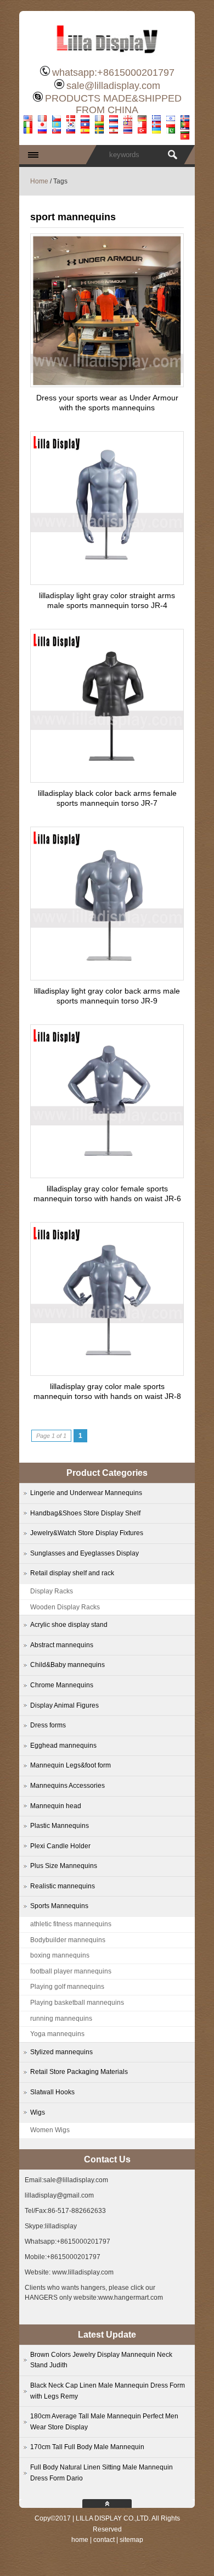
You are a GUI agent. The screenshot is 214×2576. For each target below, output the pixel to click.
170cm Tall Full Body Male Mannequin (87, 2447)
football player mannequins (71, 1971)
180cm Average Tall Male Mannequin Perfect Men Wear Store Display (104, 2422)
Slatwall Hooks (52, 2092)
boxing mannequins (60, 1955)
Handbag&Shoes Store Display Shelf (85, 1513)
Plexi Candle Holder (60, 1846)
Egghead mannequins (63, 1746)
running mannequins (61, 2019)
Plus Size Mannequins (64, 1866)
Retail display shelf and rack (72, 1573)
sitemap (131, 2540)
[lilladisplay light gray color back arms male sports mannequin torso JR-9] (107, 977)
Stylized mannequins (61, 2052)
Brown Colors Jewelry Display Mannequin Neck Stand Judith (101, 2360)
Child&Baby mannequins (67, 1665)
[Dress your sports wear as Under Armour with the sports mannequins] (107, 384)
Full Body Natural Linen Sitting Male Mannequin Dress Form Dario (102, 2473)
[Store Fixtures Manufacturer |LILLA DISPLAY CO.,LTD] (107, 58)
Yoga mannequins (57, 2034)
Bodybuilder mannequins (68, 1940)
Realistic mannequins (63, 1886)
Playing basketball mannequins (77, 2003)
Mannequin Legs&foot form (71, 1765)
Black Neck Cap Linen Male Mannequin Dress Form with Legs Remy (108, 2391)
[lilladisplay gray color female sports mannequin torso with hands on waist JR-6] (107, 1175)
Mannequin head (56, 1806)
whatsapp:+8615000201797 (113, 73)
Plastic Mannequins (60, 1826)
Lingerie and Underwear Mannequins (86, 1493)
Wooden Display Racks (65, 1607)
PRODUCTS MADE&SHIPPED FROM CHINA (113, 104)
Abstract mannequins (62, 1645)
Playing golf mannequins (67, 1987)
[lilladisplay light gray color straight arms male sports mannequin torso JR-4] (107, 582)
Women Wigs (50, 2130)
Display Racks (52, 1591)
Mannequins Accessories (67, 1786)
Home (39, 181)
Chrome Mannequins (62, 1685)
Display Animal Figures (64, 1705)
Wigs (38, 2112)
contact (104, 2540)
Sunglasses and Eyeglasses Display (85, 1553)
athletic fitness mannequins (71, 1924)
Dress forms (48, 1725)
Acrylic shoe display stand (69, 1625)
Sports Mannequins (59, 1906)
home (80, 2540)
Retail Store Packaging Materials (79, 2072)
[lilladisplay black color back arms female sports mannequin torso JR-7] (107, 779)
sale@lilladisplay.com (113, 86)
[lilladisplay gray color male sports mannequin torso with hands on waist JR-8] (107, 1373)
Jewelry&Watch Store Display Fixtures (87, 1533)
